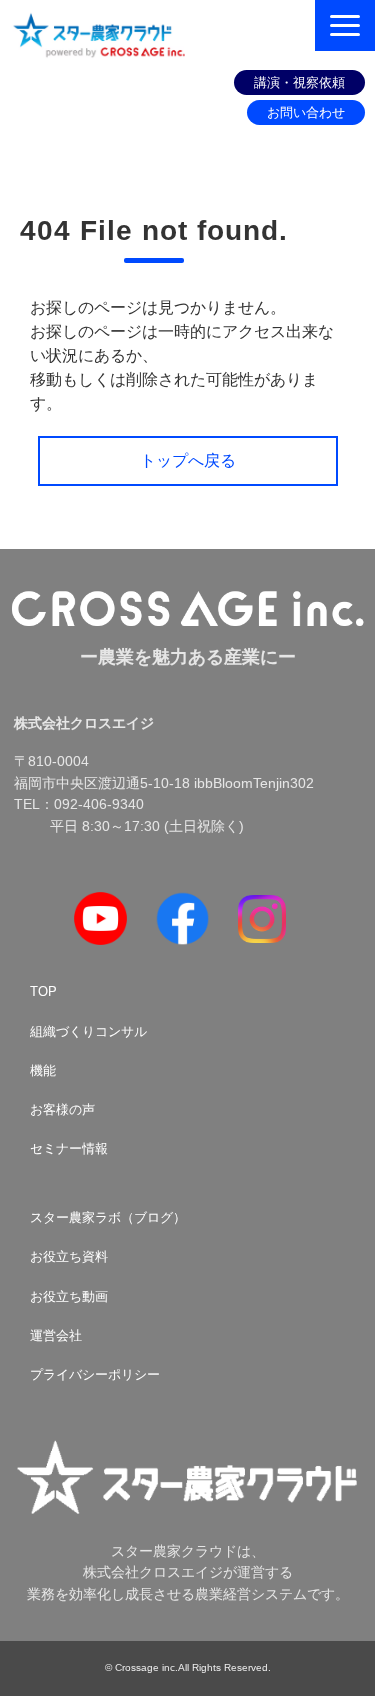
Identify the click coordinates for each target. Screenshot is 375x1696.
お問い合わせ (306, 112)
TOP (43, 991)
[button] (345, 25)
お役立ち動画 (69, 1296)
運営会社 (56, 1335)
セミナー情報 (69, 1148)
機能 (43, 1070)
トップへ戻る (188, 460)
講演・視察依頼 (299, 82)
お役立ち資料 (69, 1256)
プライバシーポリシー (95, 1374)
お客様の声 (62, 1109)
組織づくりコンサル (88, 1031)
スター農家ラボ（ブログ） (108, 1217)
